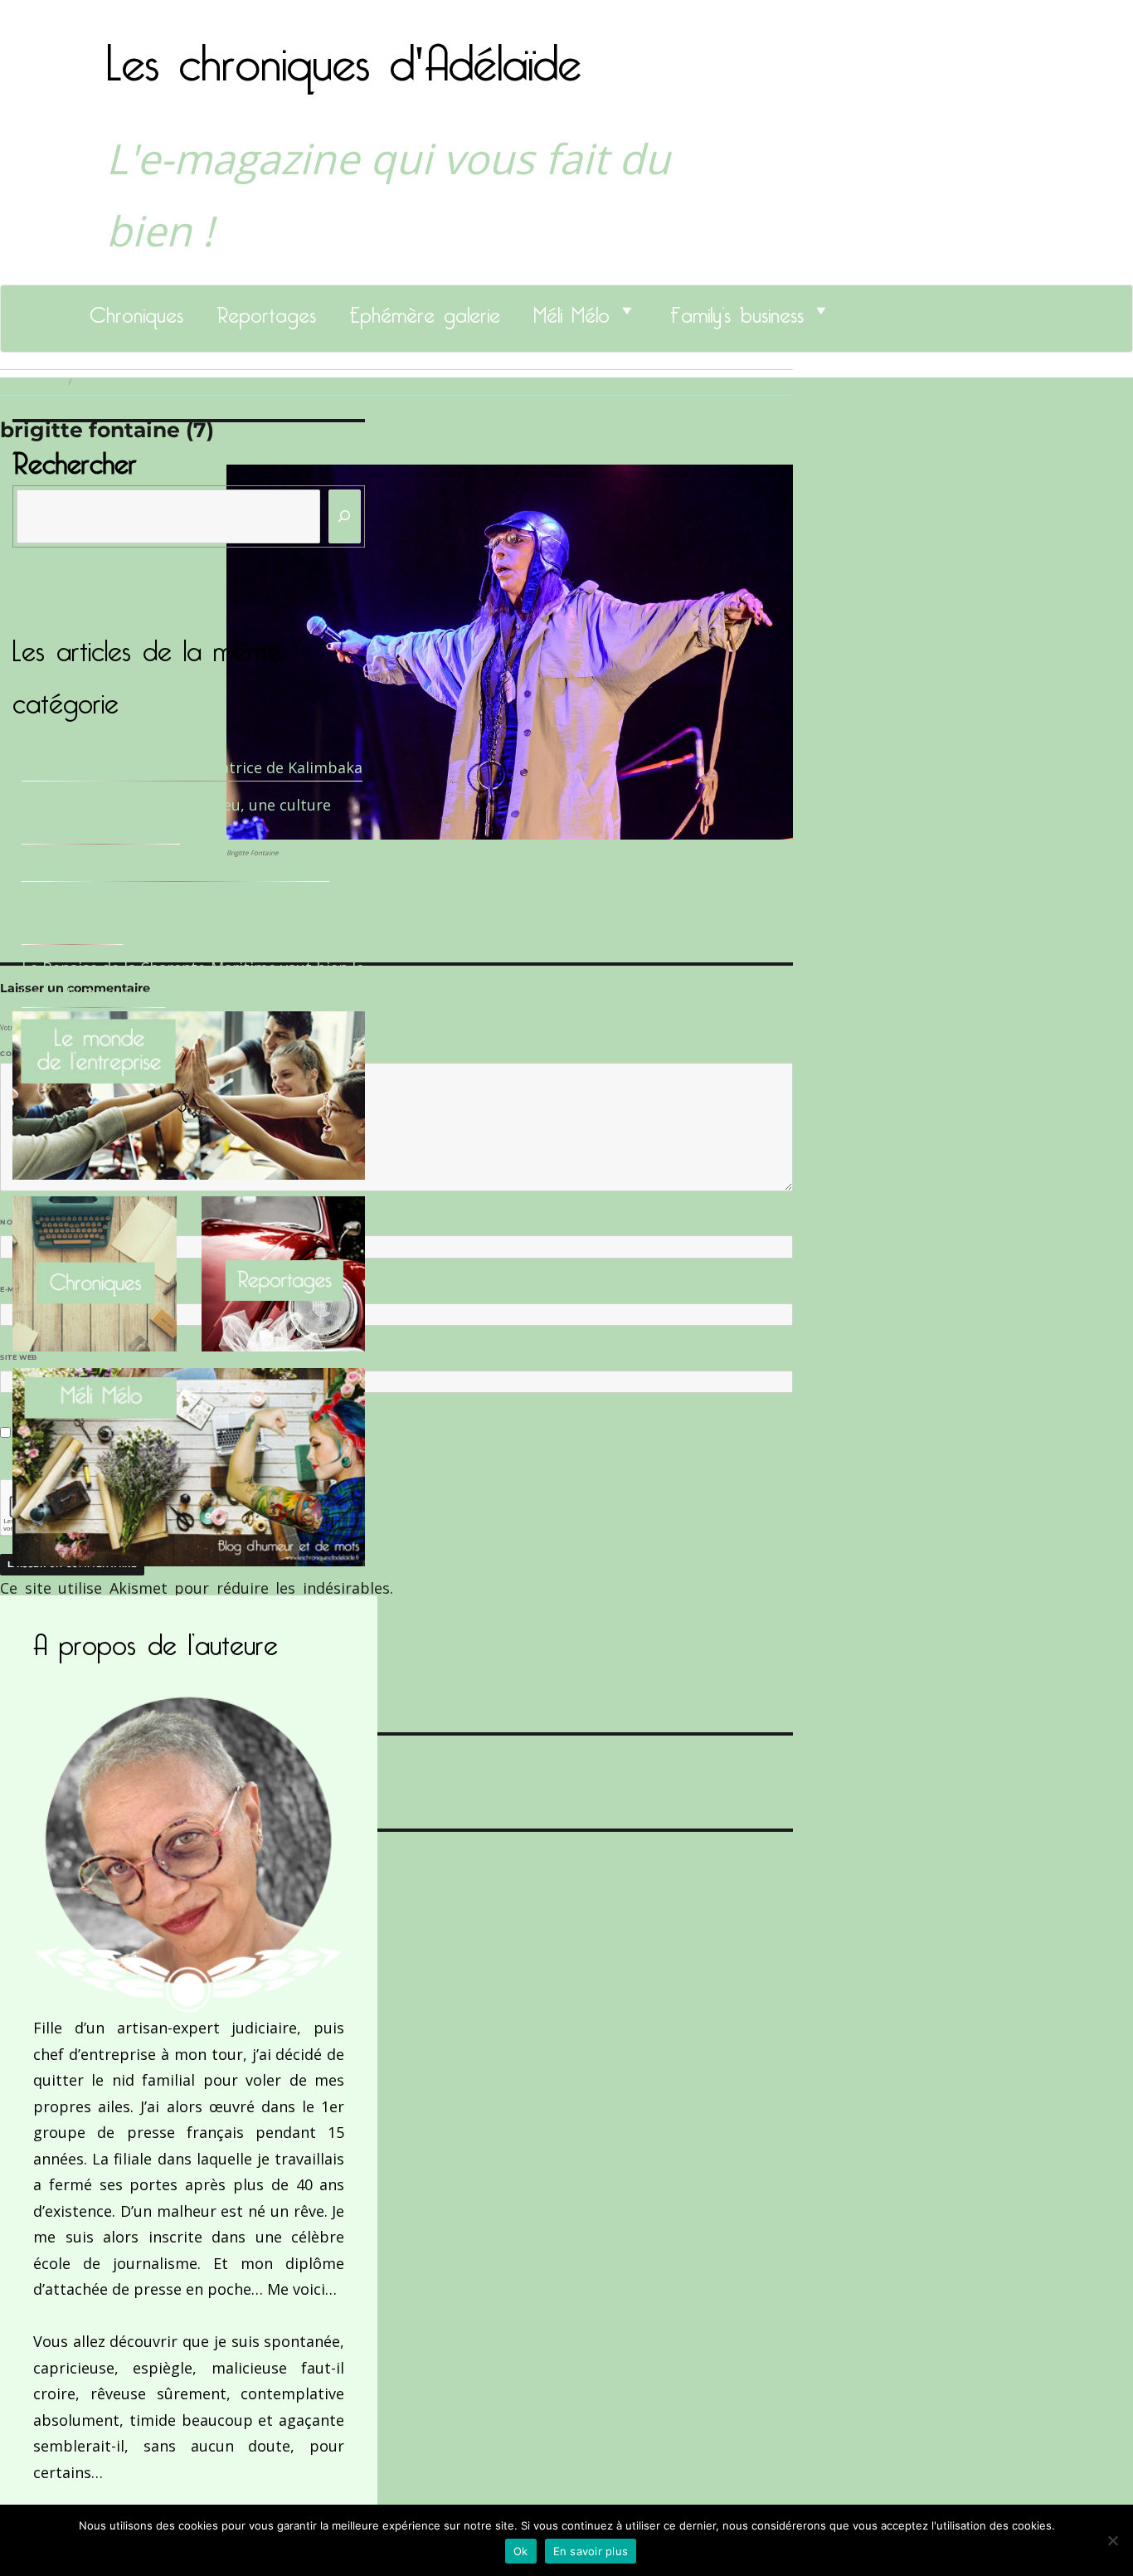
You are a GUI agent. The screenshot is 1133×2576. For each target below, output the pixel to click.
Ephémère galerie (425, 310)
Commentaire (34, 1054)
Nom (13, 1222)
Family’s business (737, 310)
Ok (521, 2551)
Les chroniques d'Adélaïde (344, 52)
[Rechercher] (345, 516)
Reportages (266, 310)
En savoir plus (591, 2551)
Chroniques (136, 310)
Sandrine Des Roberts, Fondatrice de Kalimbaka (192, 767)
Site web (19, 1357)
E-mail (17, 1289)
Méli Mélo (571, 310)
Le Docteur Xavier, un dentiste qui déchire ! (175, 868)
